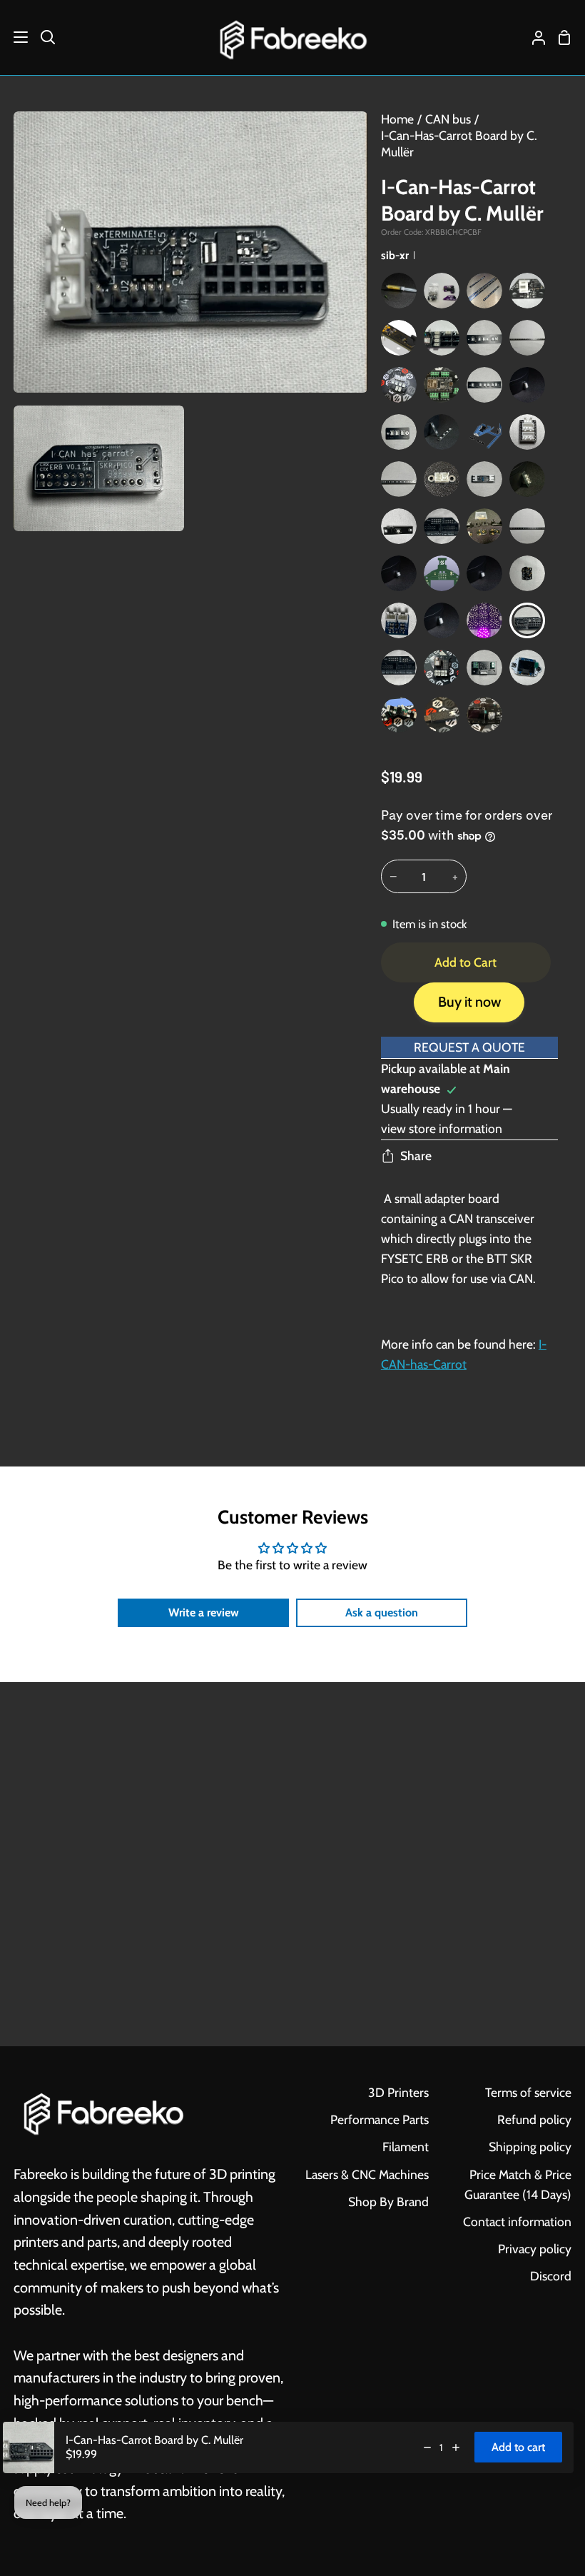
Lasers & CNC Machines (367, 2174)
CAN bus (448, 119)
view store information (442, 1128)
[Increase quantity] (456, 2447)
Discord (551, 2276)
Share (416, 1156)
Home (397, 119)
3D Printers (398, 2092)
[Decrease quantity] (427, 2447)
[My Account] (533, 37)
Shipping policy (530, 2147)
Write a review (204, 1612)
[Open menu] (15, 37)
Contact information (517, 2222)
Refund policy (534, 2119)
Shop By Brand (388, 2202)
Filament (406, 2147)
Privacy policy (535, 2249)
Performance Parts (380, 2119)
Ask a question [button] (382, 1612)
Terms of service (528, 2092)
